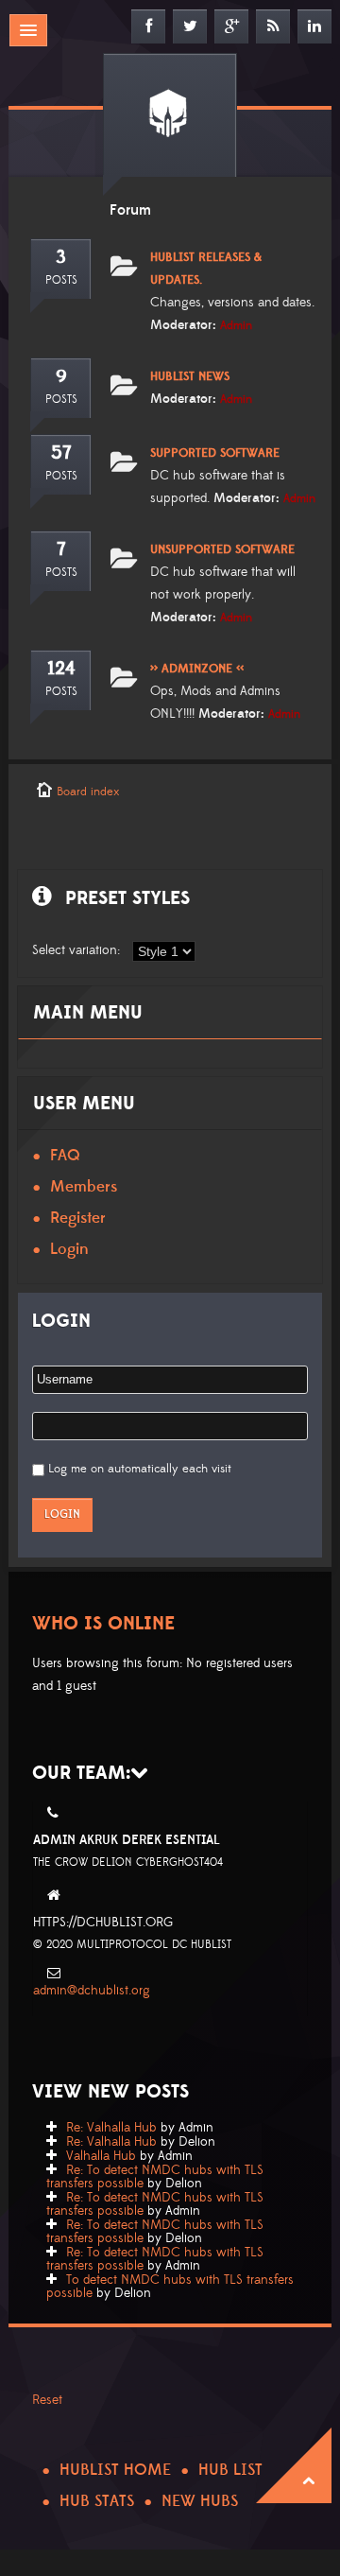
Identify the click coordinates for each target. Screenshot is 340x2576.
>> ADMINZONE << (197, 669)
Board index (88, 792)
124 (61, 669)
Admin (236, 325)
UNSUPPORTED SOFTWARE (222, 549)
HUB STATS (97, 2501)
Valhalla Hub (101, 2156)
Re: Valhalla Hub (111, 2128)
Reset (47, 2400)
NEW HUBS (200, 2501)
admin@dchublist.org (92, 1991)
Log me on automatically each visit (140, 1469)
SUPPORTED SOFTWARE (215, 453)
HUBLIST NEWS (190, 376)
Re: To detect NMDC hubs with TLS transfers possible (155, 2177)
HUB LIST (230, 2470)
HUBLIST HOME (115, 2470)
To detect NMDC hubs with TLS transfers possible (170, 2287)
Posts (61, 280)
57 (61, 453)
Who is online (103, 1624)
